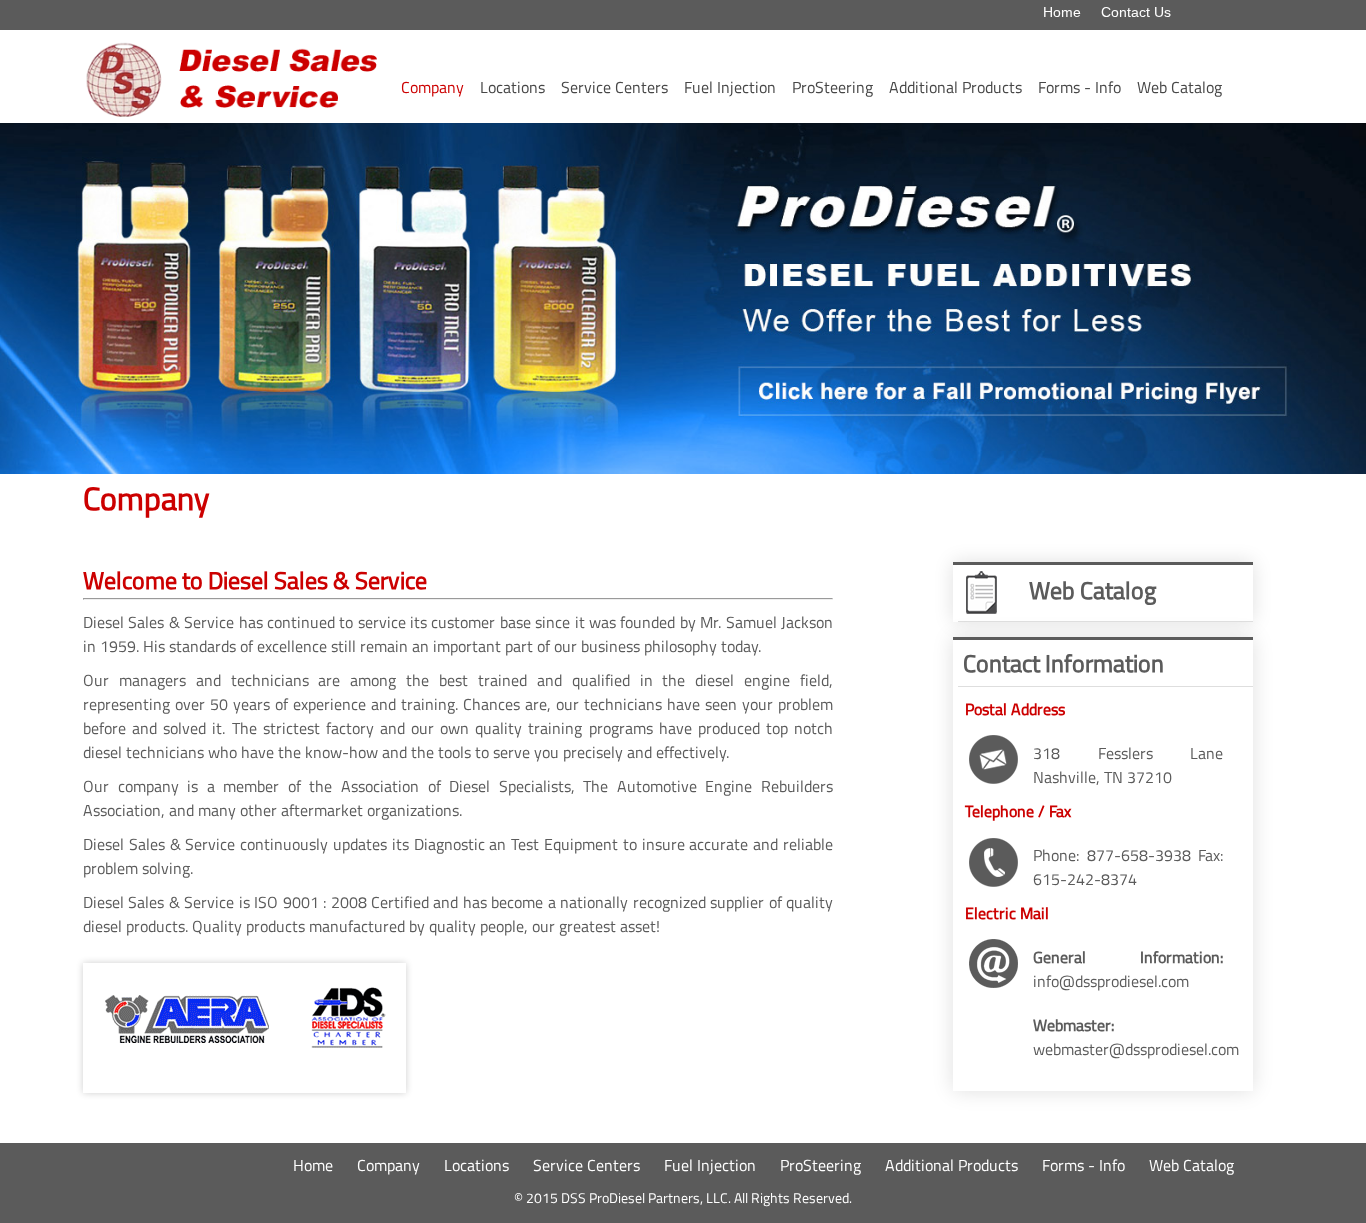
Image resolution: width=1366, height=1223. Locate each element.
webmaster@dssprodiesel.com (1136, 1049)
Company (432, 87)
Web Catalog (1179, 87)
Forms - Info (1079, 87)
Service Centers (614, 87)
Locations (512, 87)
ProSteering (832, 87)
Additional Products (955, 87)
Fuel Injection (730, 87)
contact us (1136, 12)
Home (313, 1165)
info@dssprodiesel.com (1111, 981)
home (1062, 12)
